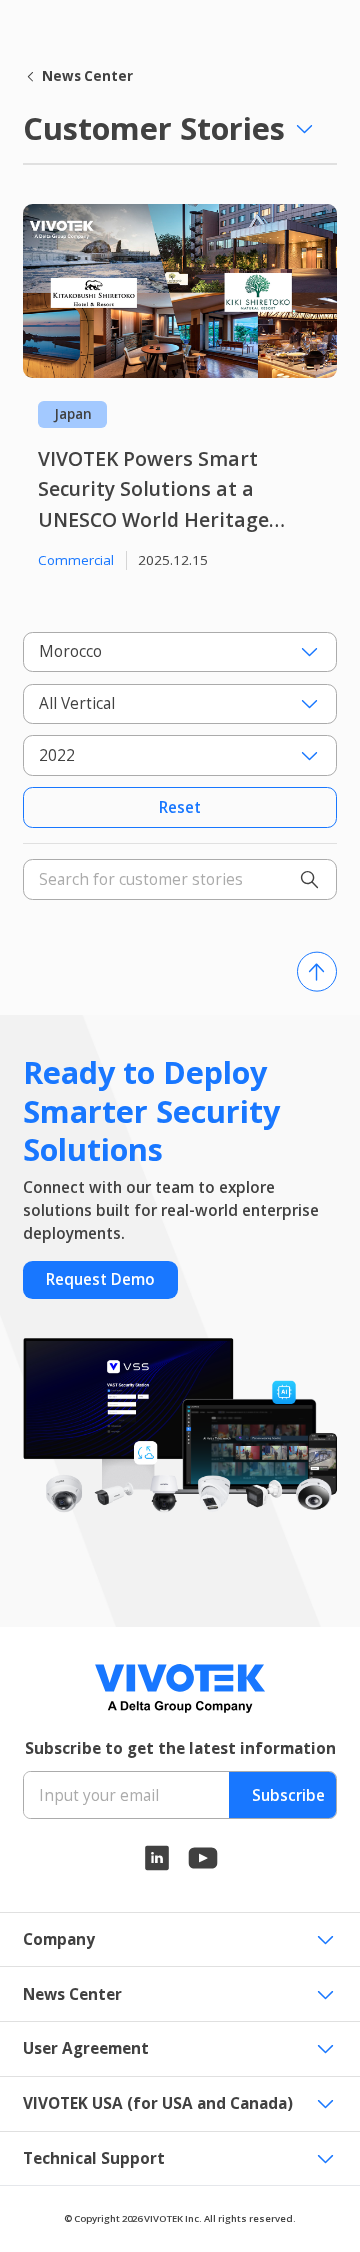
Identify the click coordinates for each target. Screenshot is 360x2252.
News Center (87, 76)
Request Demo (100, 1279)
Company (59, 1939)
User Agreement (86, 2048)
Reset (180, 807)
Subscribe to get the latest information (180, 1748)
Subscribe (288, 1795)
